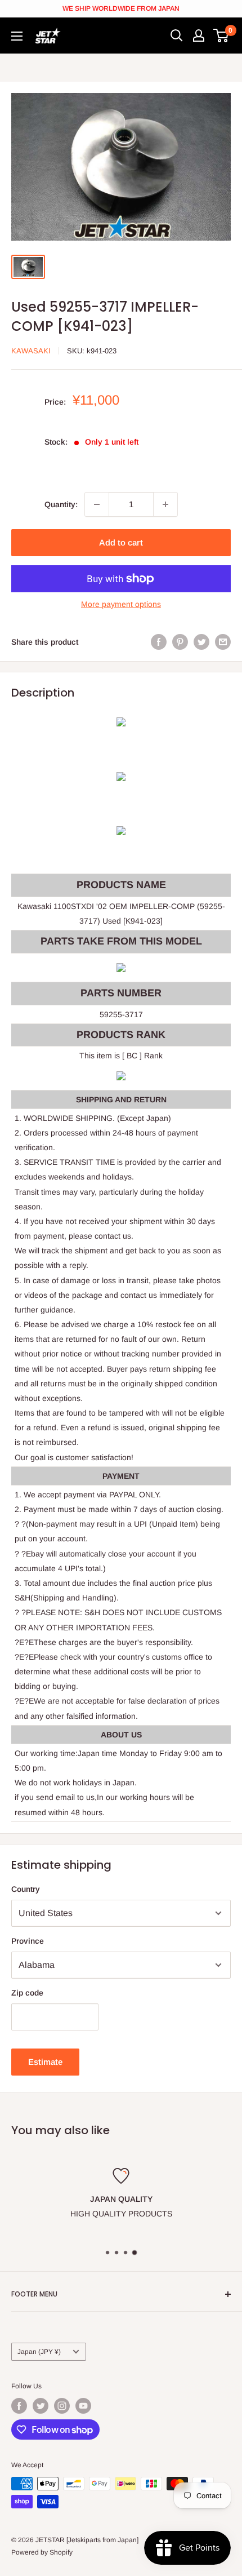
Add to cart (121, 542)
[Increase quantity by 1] (165, 504)
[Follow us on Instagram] (62, 2406)
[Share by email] (223, 642)
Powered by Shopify (42, 2552)
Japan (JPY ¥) (39, 2352)
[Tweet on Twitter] (201, 642)
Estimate (45, 2062)
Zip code (27, 1993)
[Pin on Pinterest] (180, 642)
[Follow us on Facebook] (19, 2406)
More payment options (121, 604)
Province (28, 1941)
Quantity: (61, 504)
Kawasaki (31, 351)
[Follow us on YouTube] (83, 2406)
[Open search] (177, 36)
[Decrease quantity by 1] (97, 504)
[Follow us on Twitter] (41, 2406)
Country (26, 1889)
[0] (221, 36)
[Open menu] (17, 36)
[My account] (199, 36)
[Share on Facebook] (159, 642)
